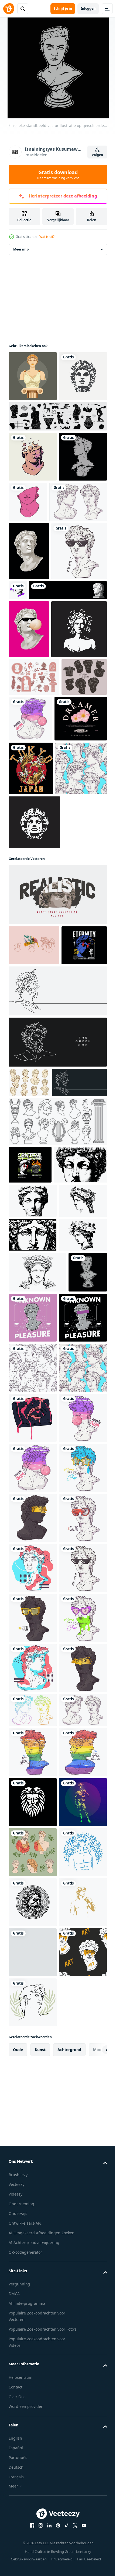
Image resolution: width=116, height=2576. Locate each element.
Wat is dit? (47, 237)
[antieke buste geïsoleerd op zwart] (29, 651)
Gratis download (58, 175)
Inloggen (88, 8)
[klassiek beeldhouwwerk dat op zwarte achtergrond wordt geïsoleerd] (33, 557)
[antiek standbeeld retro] (78, 552)
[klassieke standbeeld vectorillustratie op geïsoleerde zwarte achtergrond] (28, 1804)
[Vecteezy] (9, 9)
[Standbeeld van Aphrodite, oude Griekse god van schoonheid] (33, 376)
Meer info (21, 249)
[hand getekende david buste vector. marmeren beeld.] (37, 602)
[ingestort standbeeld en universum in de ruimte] (33, 507)
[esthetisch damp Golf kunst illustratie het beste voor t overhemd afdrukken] (73, 1809)
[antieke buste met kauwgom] (29, 787)
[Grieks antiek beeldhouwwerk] (75, 690)
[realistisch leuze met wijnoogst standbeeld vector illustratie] (57, 1210)
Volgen (97, 155)
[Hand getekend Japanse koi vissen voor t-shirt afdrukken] (31, 1030)
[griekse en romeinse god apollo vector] (33, 426)
